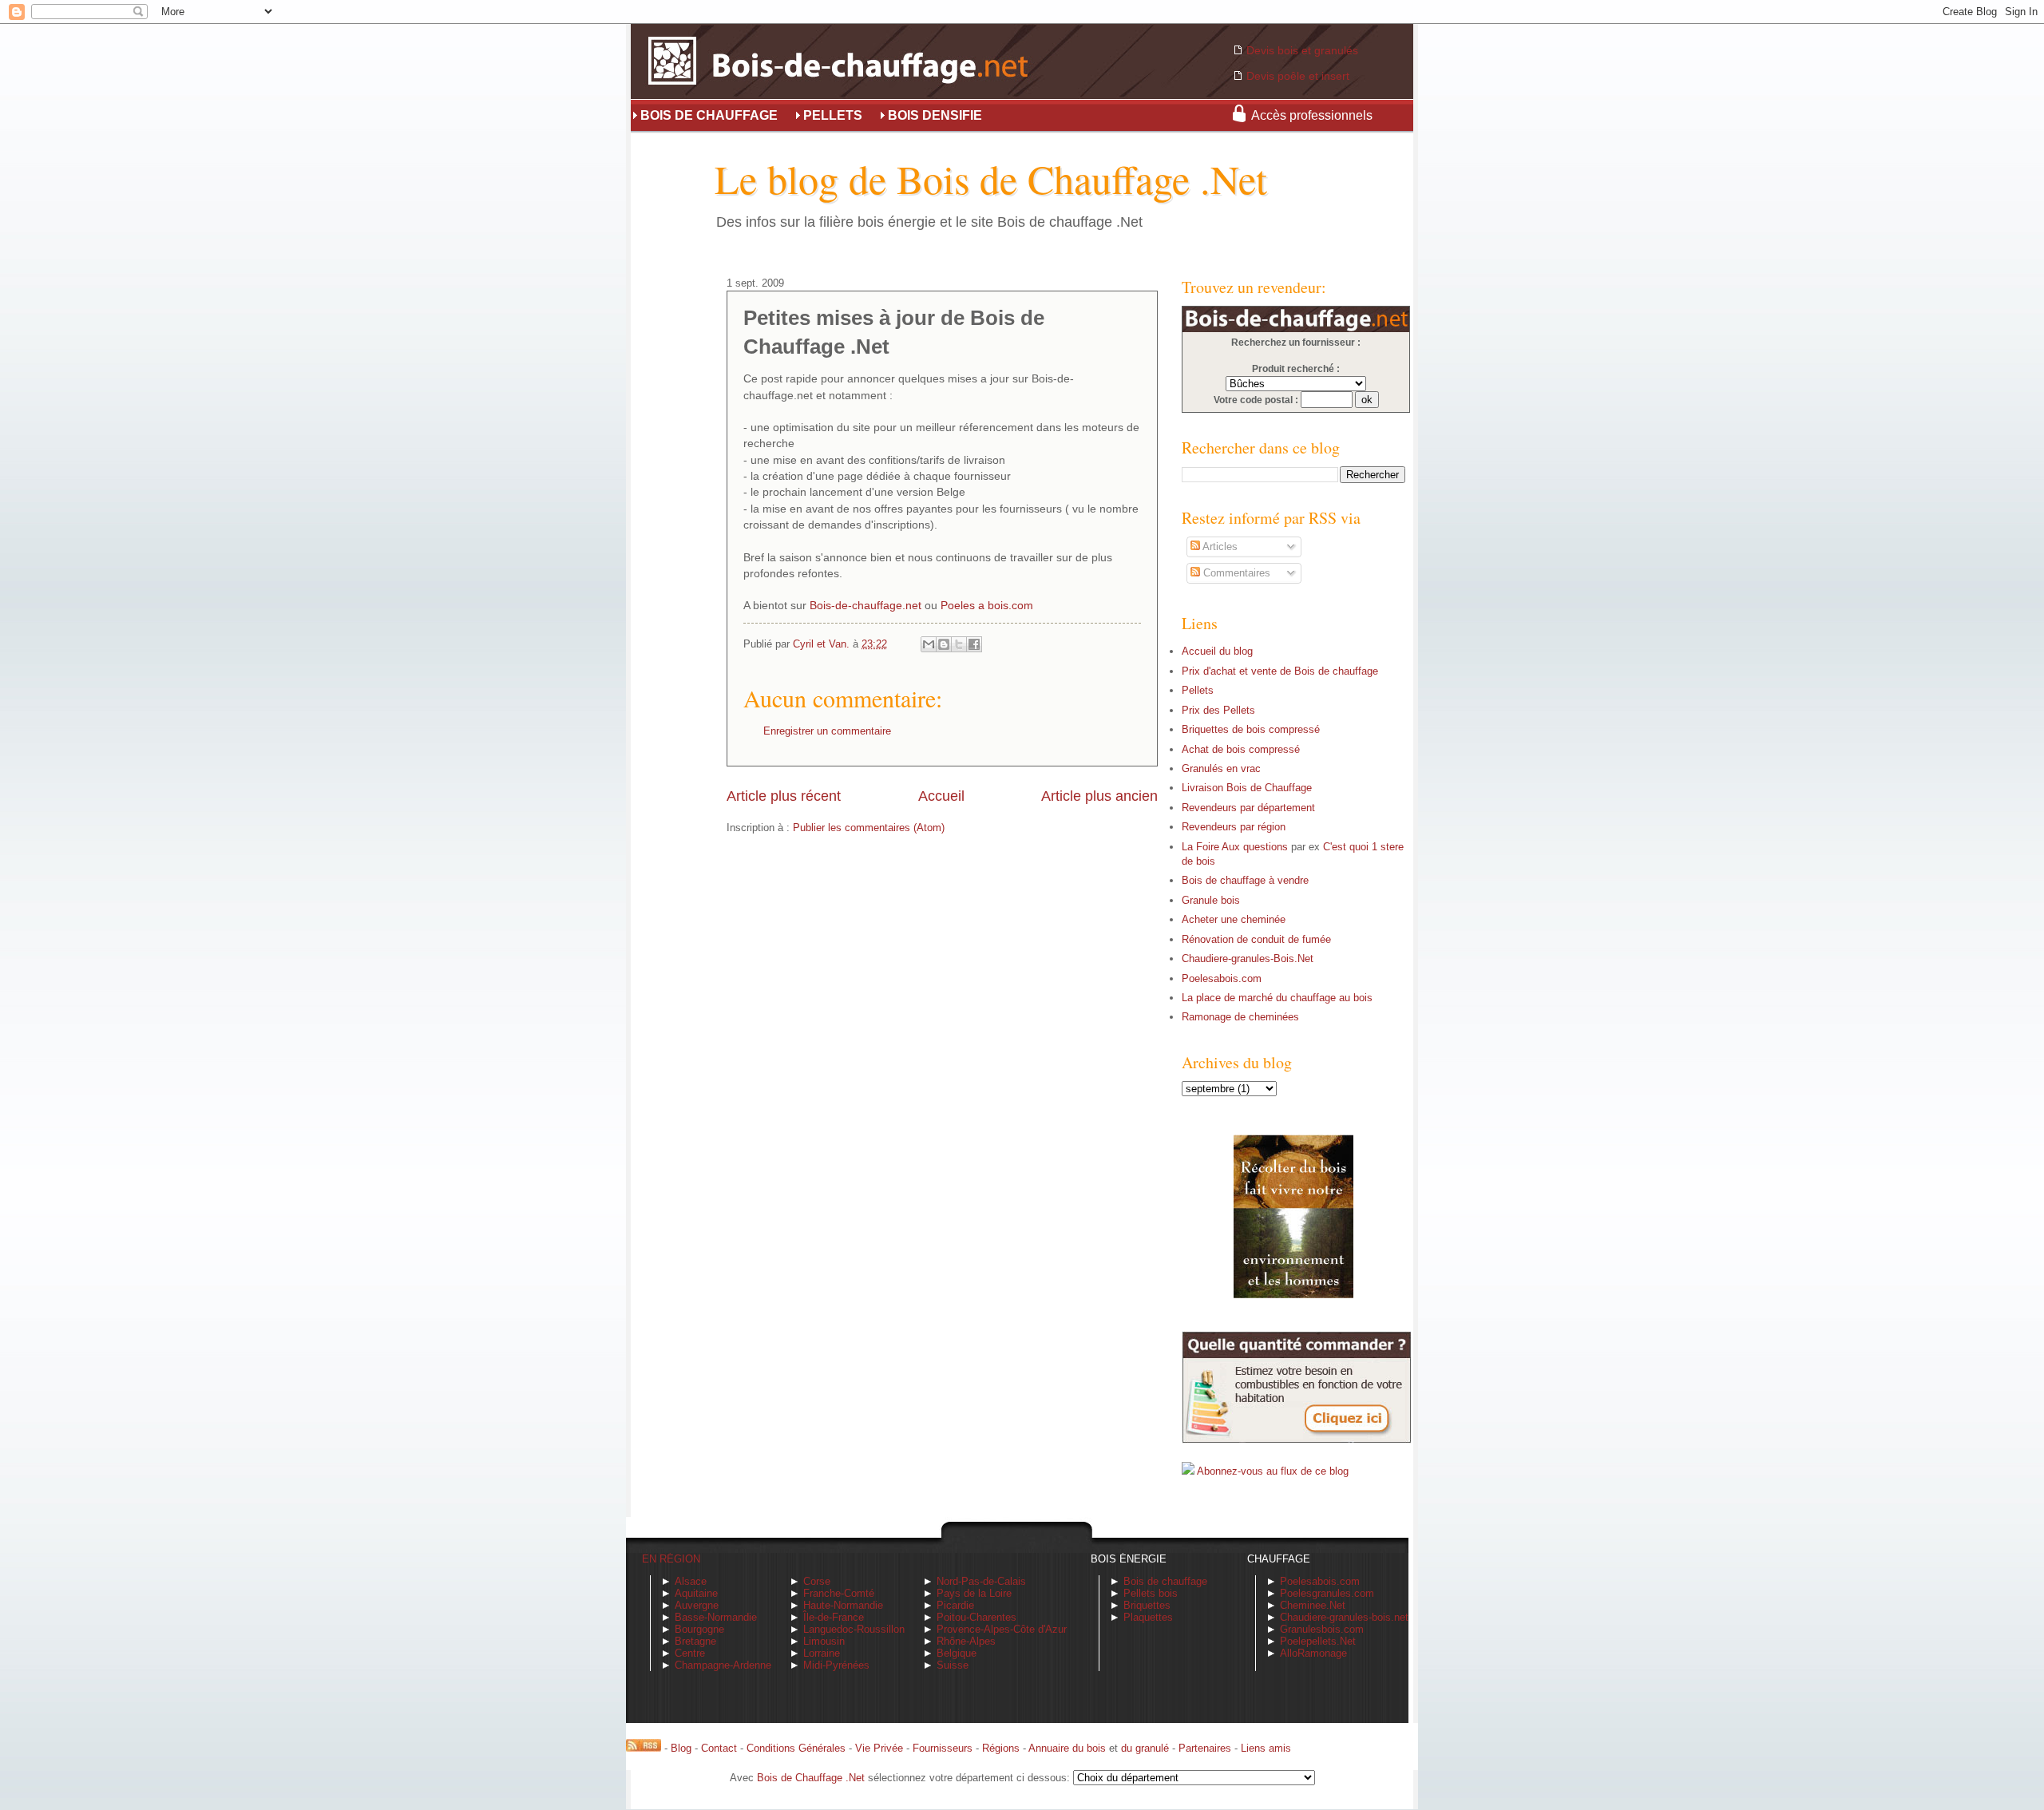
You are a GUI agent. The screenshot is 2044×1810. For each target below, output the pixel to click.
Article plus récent (784, 796)
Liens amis (1266, 1748)
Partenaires (1205, 1748)
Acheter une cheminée (1234, 919)
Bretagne (695, 1641)
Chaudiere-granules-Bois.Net (1248, 958)
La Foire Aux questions (1235, 847)
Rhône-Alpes (966, 1641)
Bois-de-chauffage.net (866, 606)
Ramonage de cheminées (1240, 1017)
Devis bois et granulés (1302, 50)
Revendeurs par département (1248, 808)
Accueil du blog (1217, 651)
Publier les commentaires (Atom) (869, 828)
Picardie (955, 1605)
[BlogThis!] (944, 644)
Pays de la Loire (974, 1593)
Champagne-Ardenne (723, 1665)
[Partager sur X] (959, 644)
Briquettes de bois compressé (1251, 729)
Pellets (1198, 690)
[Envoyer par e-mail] (929, 644)
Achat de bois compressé (1241, 749)
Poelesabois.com (1222, 978)
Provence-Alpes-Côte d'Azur (1002, 1629)
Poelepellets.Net (1318, 1641)
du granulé (1145, 1748)
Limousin (824, 1641)
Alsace (691, 1581)
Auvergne (697, 1605)
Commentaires (1235, 573)
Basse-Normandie (716, 1617)
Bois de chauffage (1165, 1581)
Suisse (953, 1665)
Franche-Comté (839, 1593)
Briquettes (1147, 1605)
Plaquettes (1148, 1617)
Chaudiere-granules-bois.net (1344, 1617)
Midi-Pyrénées (836, 1665)
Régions (1001, 1748)
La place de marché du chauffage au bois (1277, 998)
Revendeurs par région (1234, 827)
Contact (719, 1748)
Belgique (957, 1653)
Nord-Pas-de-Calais (981, 1581)
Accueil (941, 796)
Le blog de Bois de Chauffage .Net (991, 178)
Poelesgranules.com (1327, 1593)
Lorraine (822, 1653)
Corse (817, 1581)
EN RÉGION (671, 1559)
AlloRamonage (1313, 1653)
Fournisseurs (943, 1748)
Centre (690, 1653)
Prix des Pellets (1218, 710)
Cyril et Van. (823, 644)
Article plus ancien (1099, 796)
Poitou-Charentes (976, 1617)
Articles (1219, 547)
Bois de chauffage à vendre (1245, 880)
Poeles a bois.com (987, 606)
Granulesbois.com (1322, 1629)
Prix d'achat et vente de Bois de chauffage (1280, 671)
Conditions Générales (796, 1748)
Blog (681, 1748)
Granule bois (1211, 900)
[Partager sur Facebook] (974, 644)
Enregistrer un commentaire (827, 731)
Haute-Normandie (843, 1605)
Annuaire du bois (1067, 1748)
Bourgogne (699, 1629)
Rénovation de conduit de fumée (1256, 939)
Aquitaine (696, 1593)
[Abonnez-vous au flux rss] (644, 1748)
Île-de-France (834, 1617)
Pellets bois (1151, 1593)
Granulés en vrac (1221, 768)
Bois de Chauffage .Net (811, 1778)
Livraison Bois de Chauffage (1247, 788)
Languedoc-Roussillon (854, 1629)
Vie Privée (879, 1748)
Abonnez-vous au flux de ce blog (1273, 1471)
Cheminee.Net (1313, 1605)
